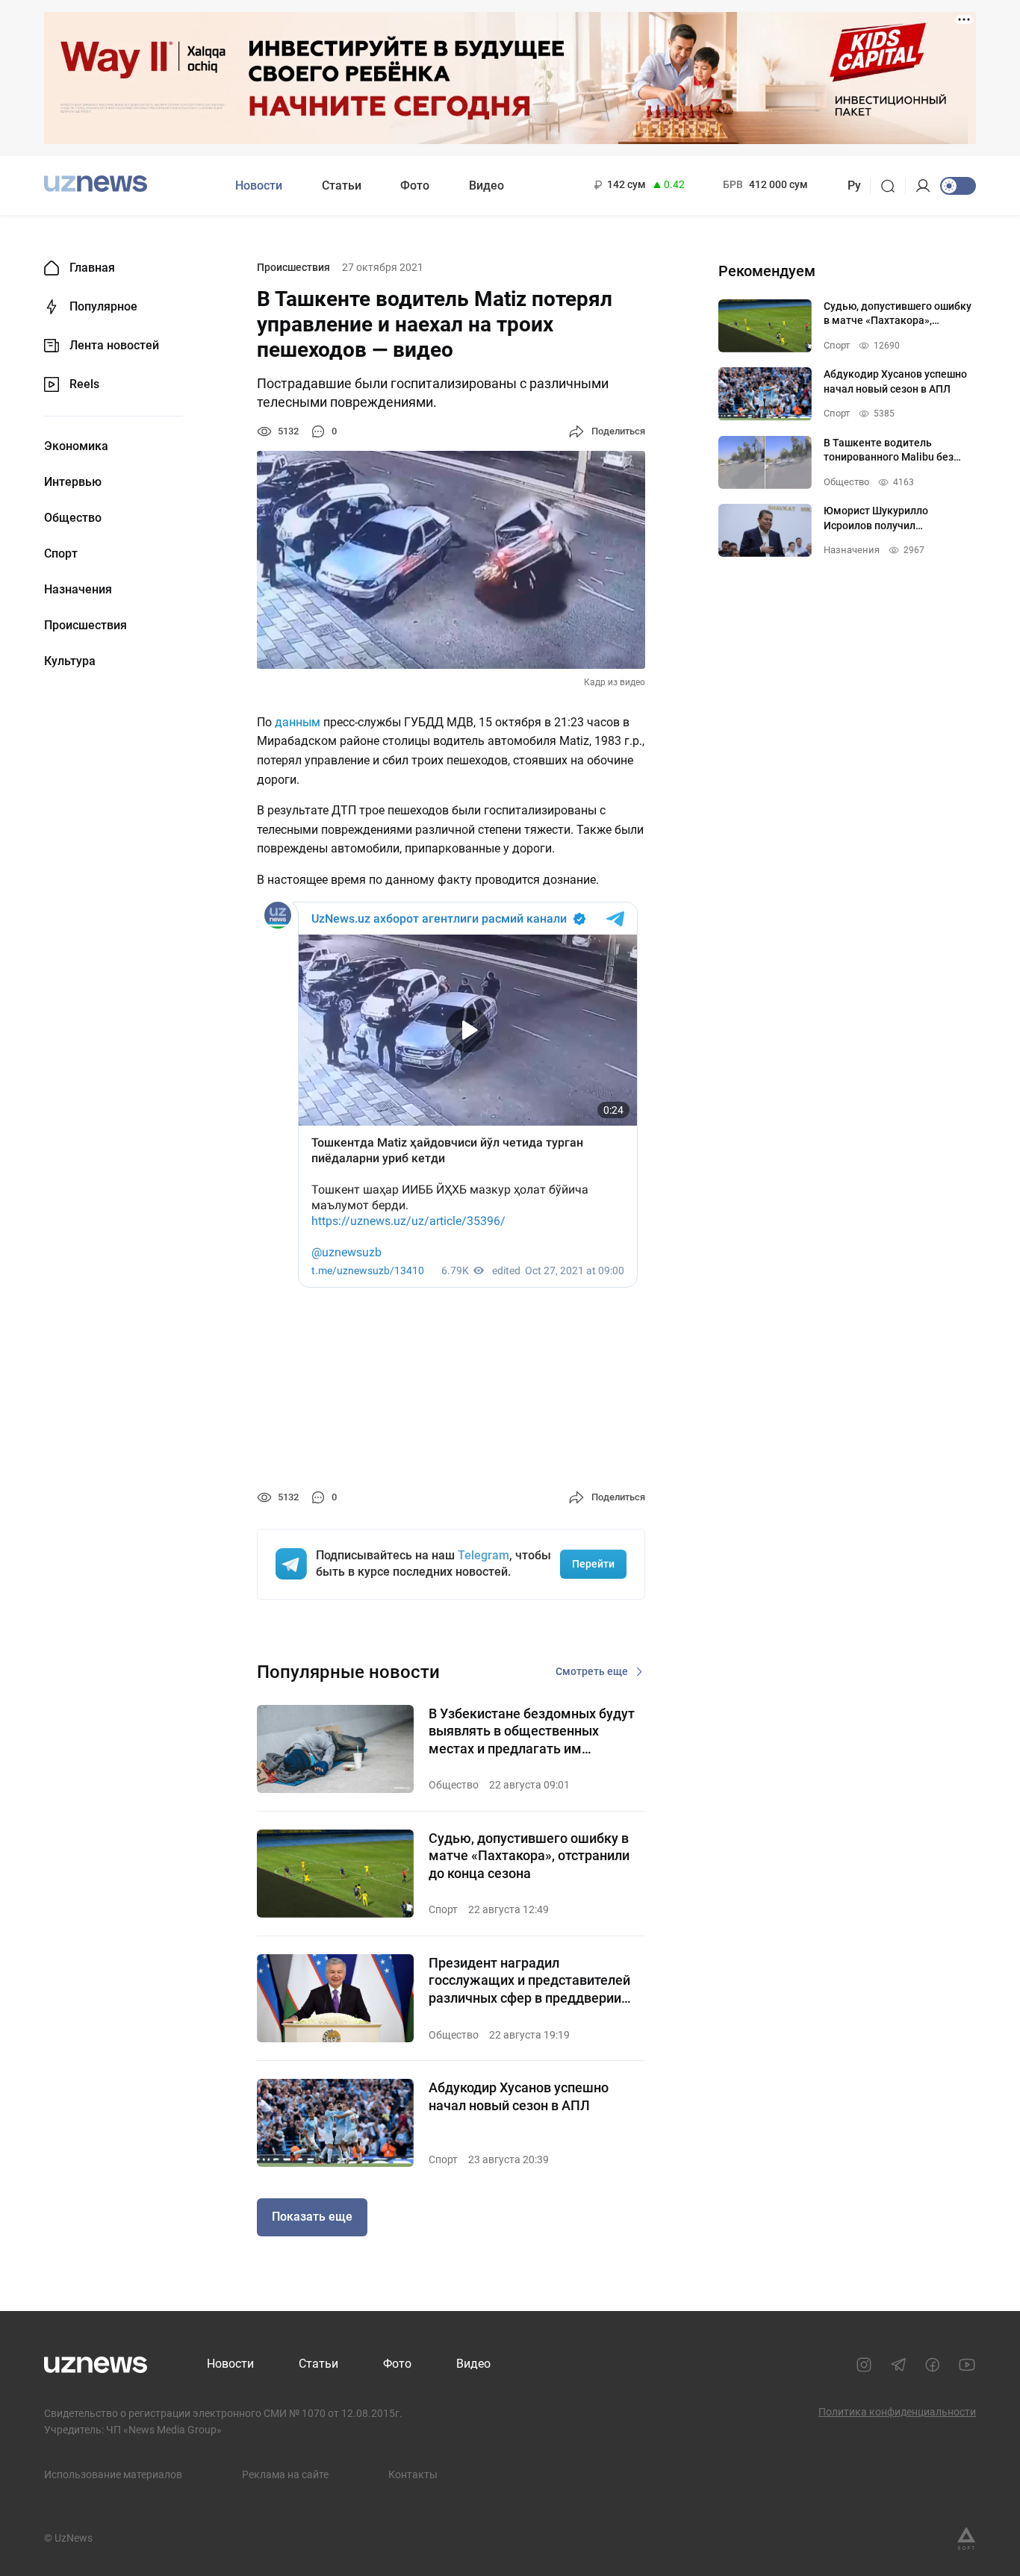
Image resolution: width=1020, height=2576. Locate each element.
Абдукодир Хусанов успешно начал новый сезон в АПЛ (519, 2096)
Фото (415, 185)
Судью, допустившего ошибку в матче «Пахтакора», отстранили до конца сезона (529, 1856)
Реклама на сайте (285, 2474)
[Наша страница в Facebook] (933, 2365)
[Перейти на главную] (96, 184)
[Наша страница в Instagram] (864, 2365)
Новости (259, 185)
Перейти (593, 1564)
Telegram (483, 1555)
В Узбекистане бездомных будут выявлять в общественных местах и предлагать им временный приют (532, 1731)
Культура (70, 661)
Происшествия (85, 626)
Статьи (342, 185)
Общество (73, 518)
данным (298, 722)
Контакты (413, 2474)
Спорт (61, 554)
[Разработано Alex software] (966, 2539)
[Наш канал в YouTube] (967, 2365)
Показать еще (312, 2217)
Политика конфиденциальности (897, 2412)
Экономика (76, 446)
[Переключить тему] (958, 186)
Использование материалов (113, 2474)
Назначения (78, 590)
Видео (486, 185)
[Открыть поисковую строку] (893, 186)
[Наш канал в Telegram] (898, 2365)
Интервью (73, 482)
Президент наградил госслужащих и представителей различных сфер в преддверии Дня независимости (529, 1981)
